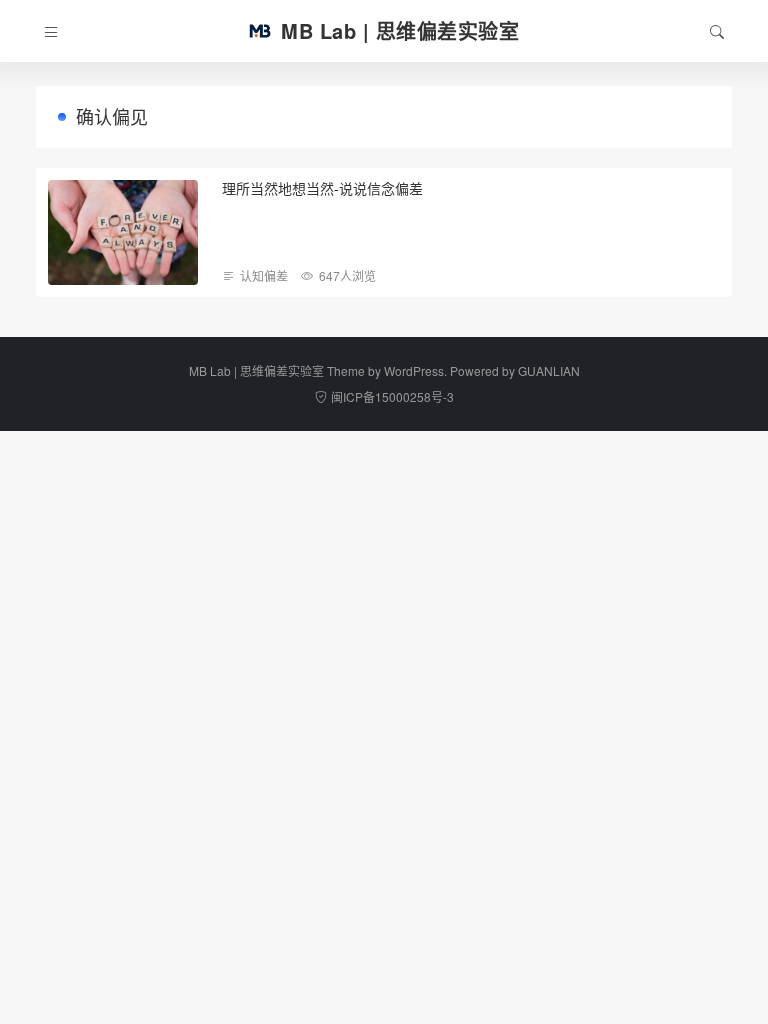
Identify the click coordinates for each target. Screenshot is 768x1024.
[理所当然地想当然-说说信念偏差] (123, 232)
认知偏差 (264, 275)
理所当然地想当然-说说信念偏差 (322, 188)
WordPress (414, 370)
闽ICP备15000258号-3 (392, 396)
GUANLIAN (549, 370)
